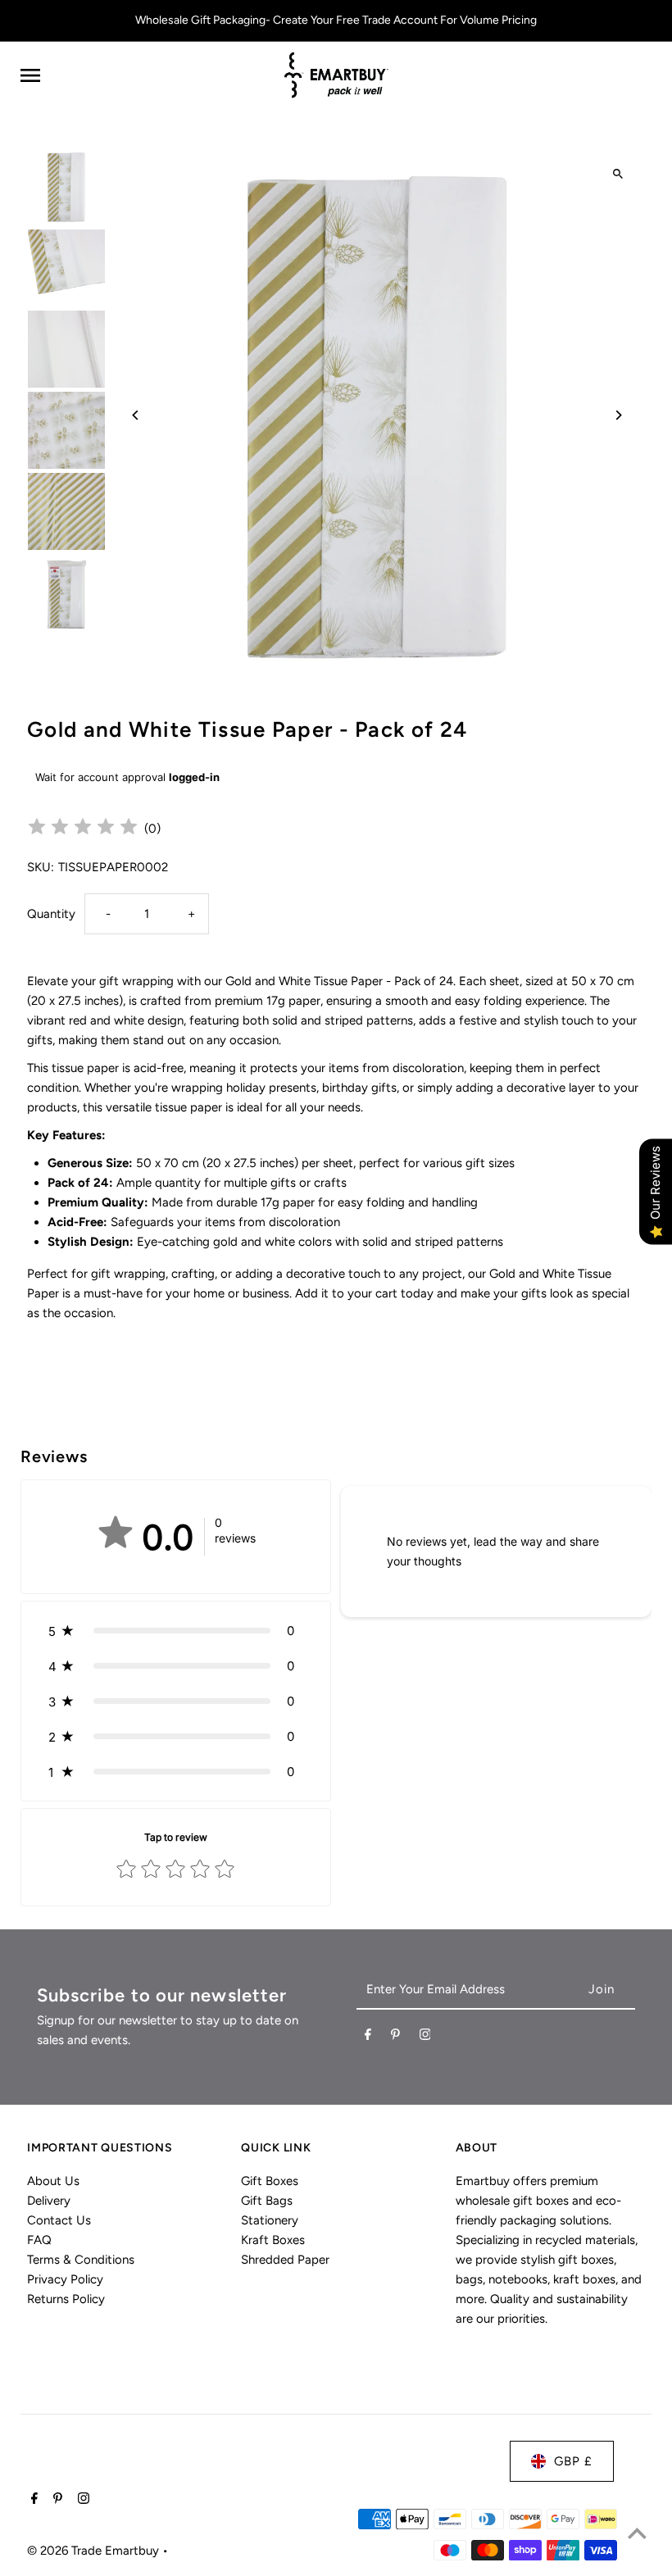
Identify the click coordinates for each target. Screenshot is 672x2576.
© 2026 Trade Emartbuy (95, 2551)
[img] (83, 829)
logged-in (194, 777)
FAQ (39, 2240)
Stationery (270, 2220)
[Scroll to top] (637, 2533)
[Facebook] (368, 2038)
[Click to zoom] (618, 174)
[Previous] (136, 415)
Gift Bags (267, 2201)
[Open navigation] (144, 75)
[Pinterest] (395, 2038)
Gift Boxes (270, 2181)
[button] (176, 1631)
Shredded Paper (285, 2260)
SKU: (41, 867)
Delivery (49, 2201)
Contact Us (59, 2220)
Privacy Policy (65, 2279)
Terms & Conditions (81, 2260)
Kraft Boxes (273, 2240)
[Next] (618, 415)
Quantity (51, 914)
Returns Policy (66, 2299)
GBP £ (573, 2461)
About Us (53, 2181)
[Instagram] (425, 2038)
